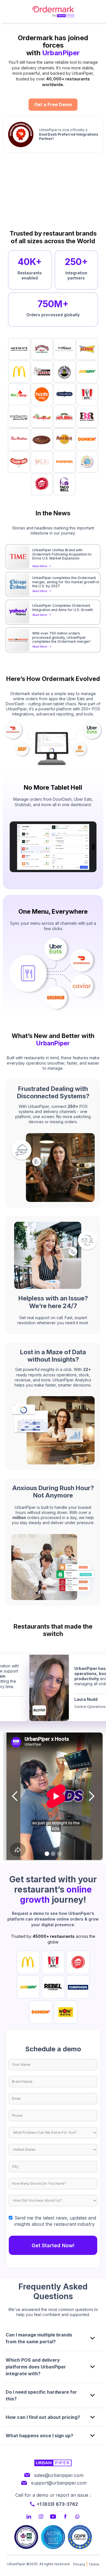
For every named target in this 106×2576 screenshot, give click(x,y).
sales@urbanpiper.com (59, 2475)
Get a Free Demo (53, 104)
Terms (94, 2564)
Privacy (79, 2564)
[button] (15, 1796)
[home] (53, 11)
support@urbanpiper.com (59, 2483)
